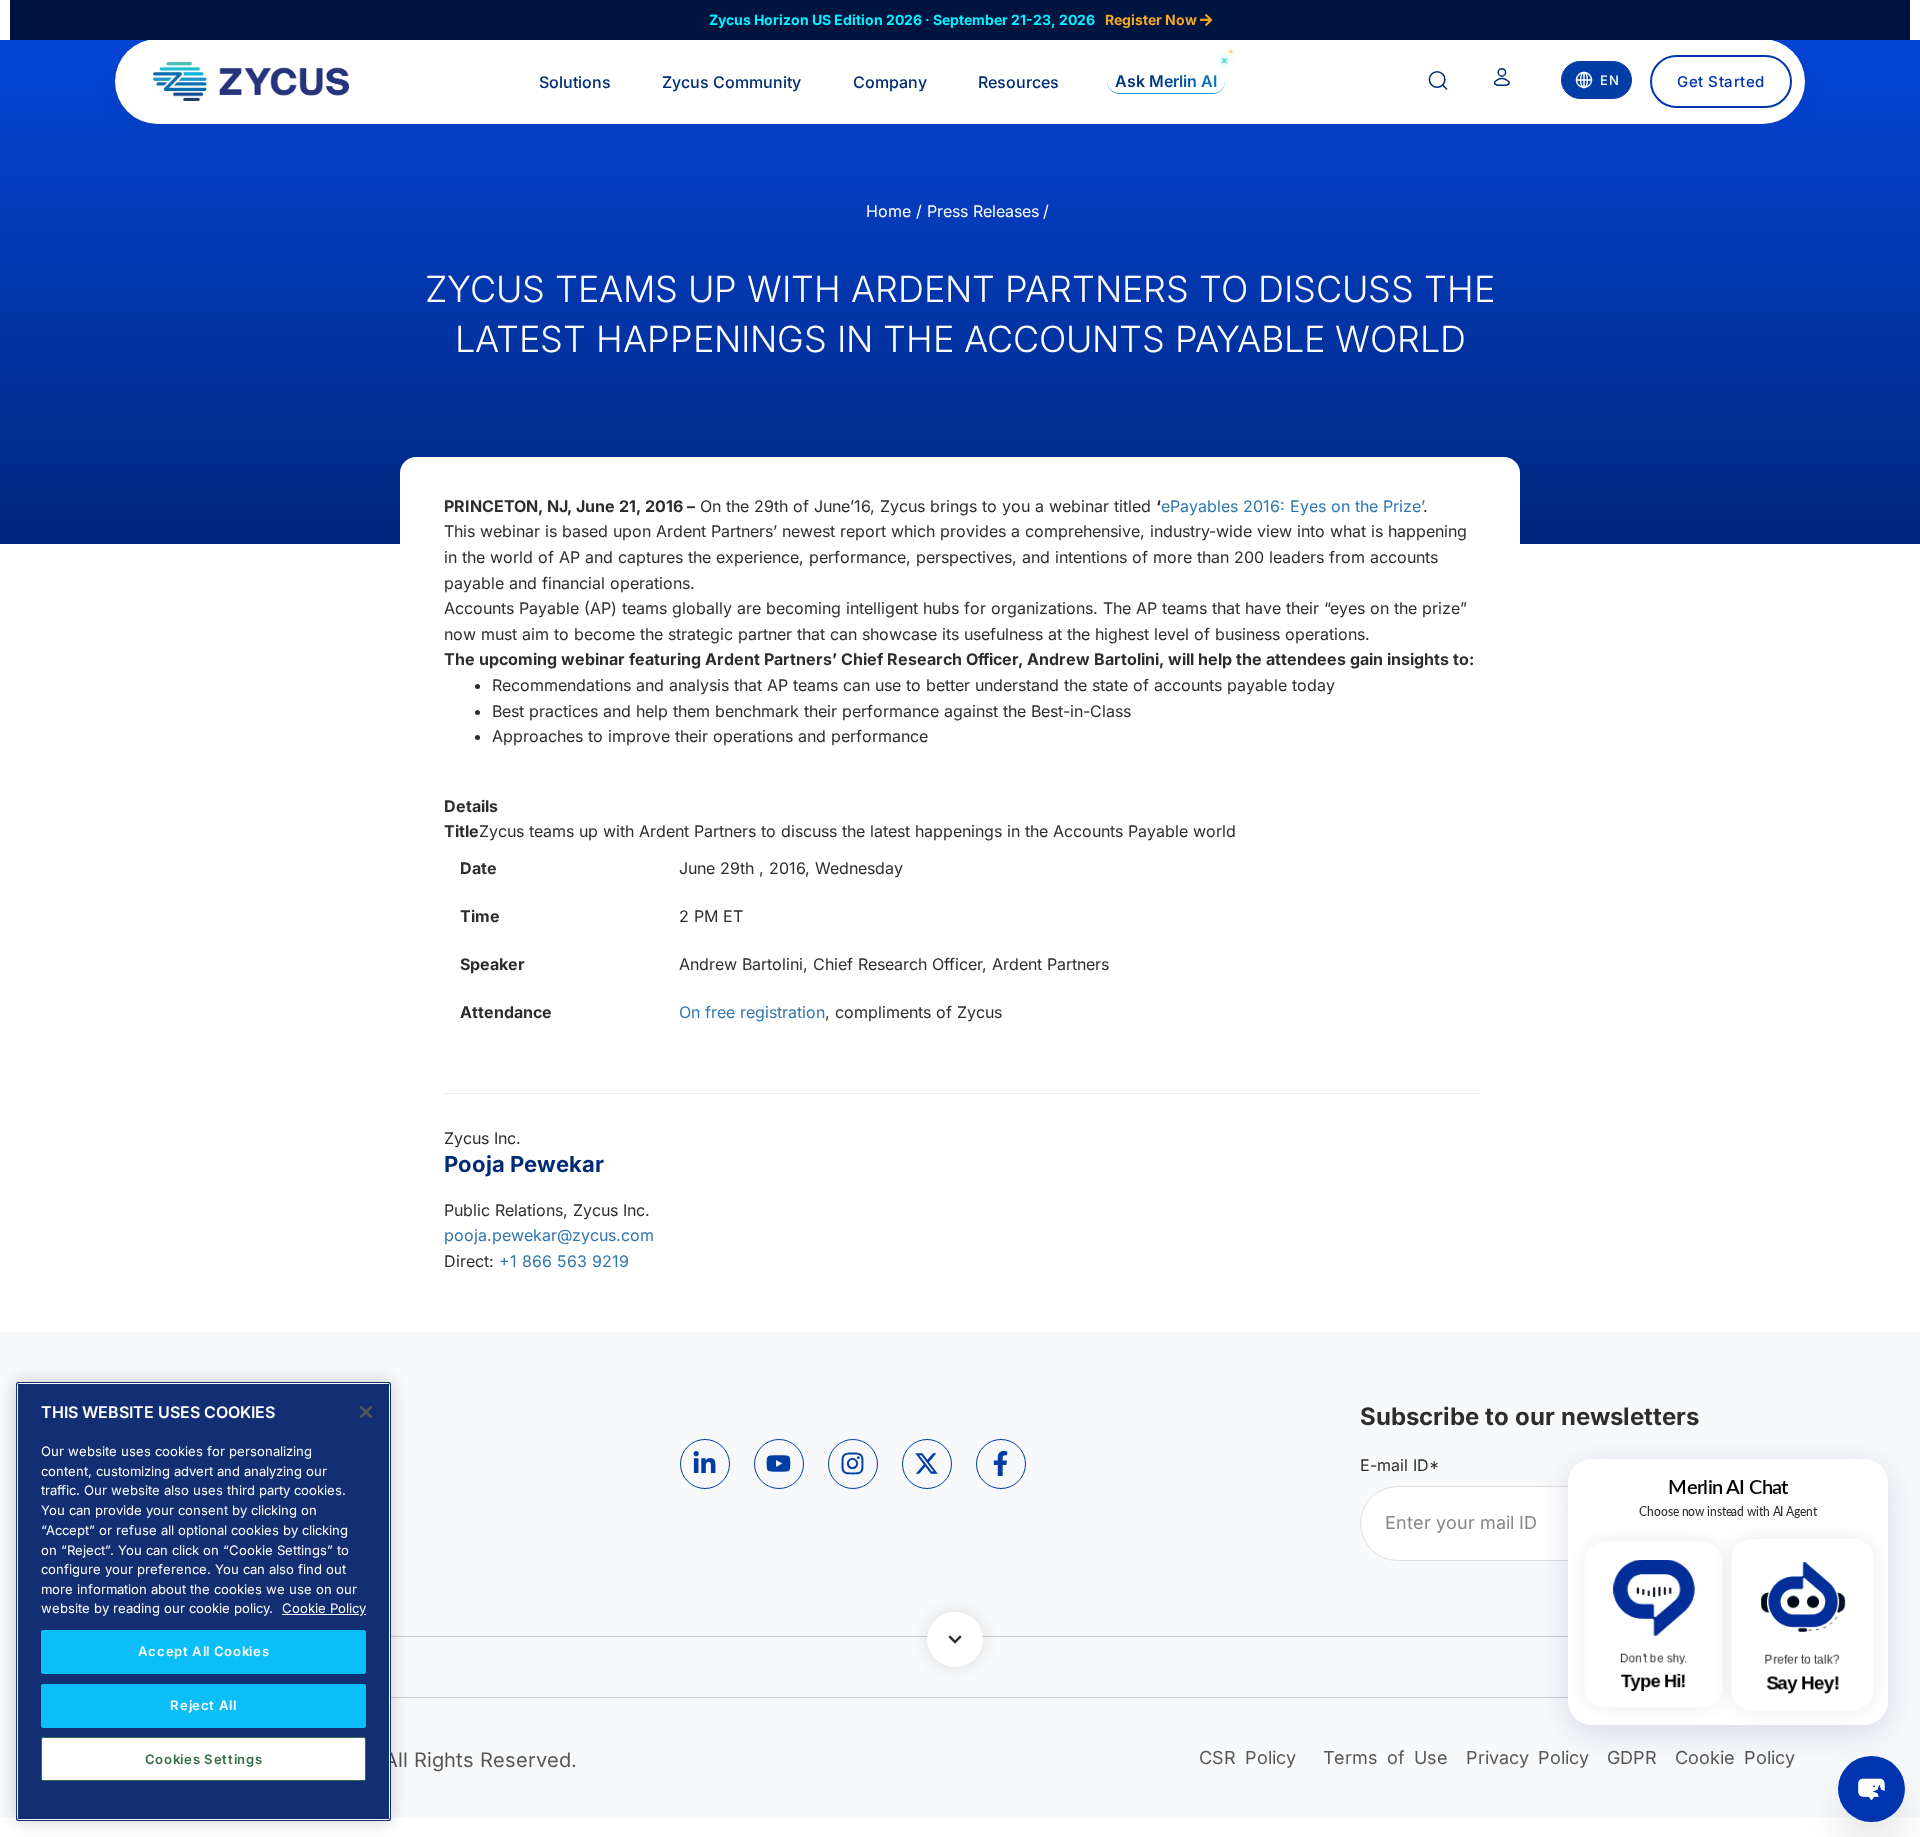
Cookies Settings (204, 1759)
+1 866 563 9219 (564, 1261)
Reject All (203, 1705)
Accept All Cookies (204, 1651)
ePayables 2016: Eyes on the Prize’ (1292, 506)
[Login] (1502, 81)
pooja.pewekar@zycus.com (549, 1235)
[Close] (366, 1412)
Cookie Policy (324, 1608)
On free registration (752, 1012)
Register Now (1152, 19)
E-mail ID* (1399, 1465)
